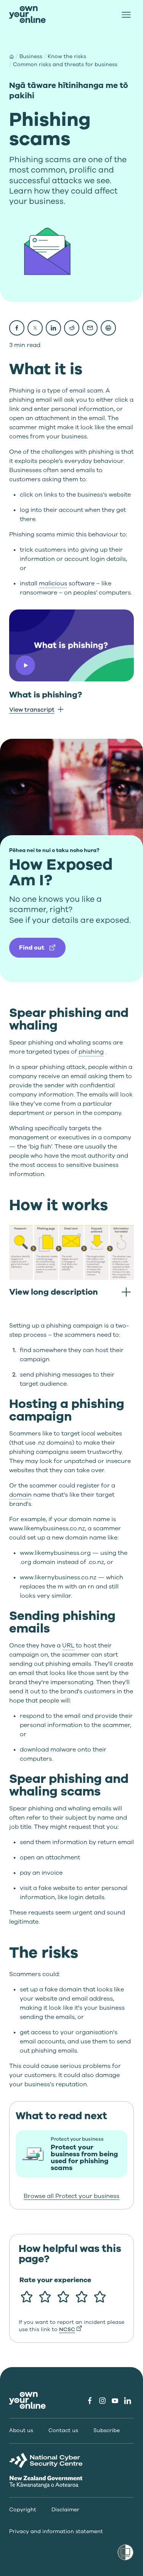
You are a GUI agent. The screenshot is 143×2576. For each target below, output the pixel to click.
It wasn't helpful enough (69, 2342)
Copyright (23, 2510)
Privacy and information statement (56, 2532)
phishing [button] (91, 1052)
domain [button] (20, 1495)
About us (21, 2431)
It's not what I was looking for (72, 2365)
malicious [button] (53, 583)
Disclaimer (65, 2510)
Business (31, 56)
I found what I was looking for (73, 2358)
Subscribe (107, 2431)
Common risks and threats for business (65, 64)
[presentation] (27, 15)
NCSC (67, 2329)
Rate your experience (55, 2280)
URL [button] (68, 1646)
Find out (32, 948)
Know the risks (67, 56)
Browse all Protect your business (71, 2196)
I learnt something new (67, 2335)
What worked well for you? (58, 2317)
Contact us (63, 2431)
